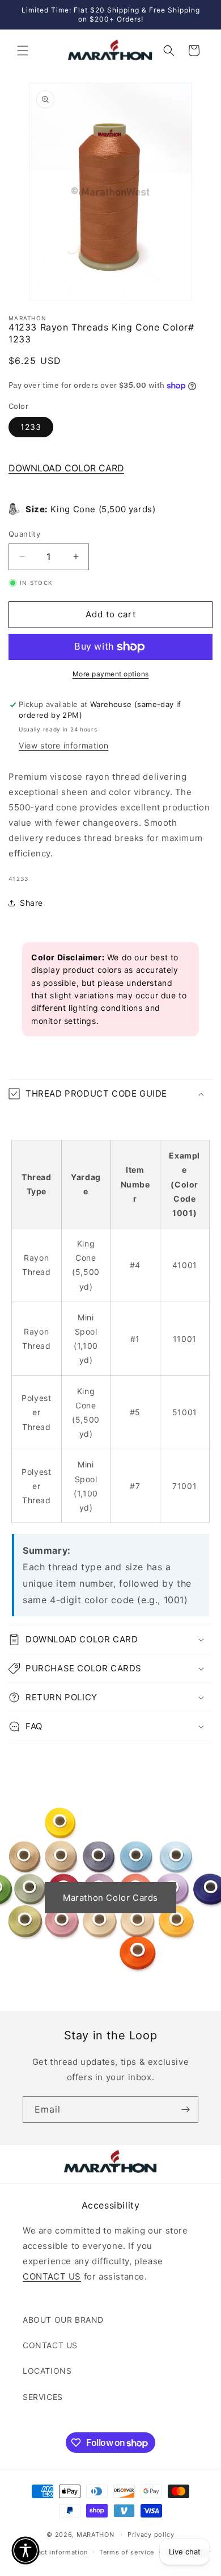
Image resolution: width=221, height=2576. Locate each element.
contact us (52, 2276)
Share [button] (31, 903)
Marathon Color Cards (110, 1898)
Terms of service (127, 2552)
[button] (23, 51)
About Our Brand (63, 2320)
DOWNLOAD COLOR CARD (66, 468)
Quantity (24, 534)
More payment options (111, 674)
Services (43, 2397)
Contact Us (50, 2345)
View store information (63, 745)
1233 (31, 427)
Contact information (55, 2552)
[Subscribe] (185, 2109)
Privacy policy (151, 2535)
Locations (47, 2371)
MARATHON (95, 2535)
